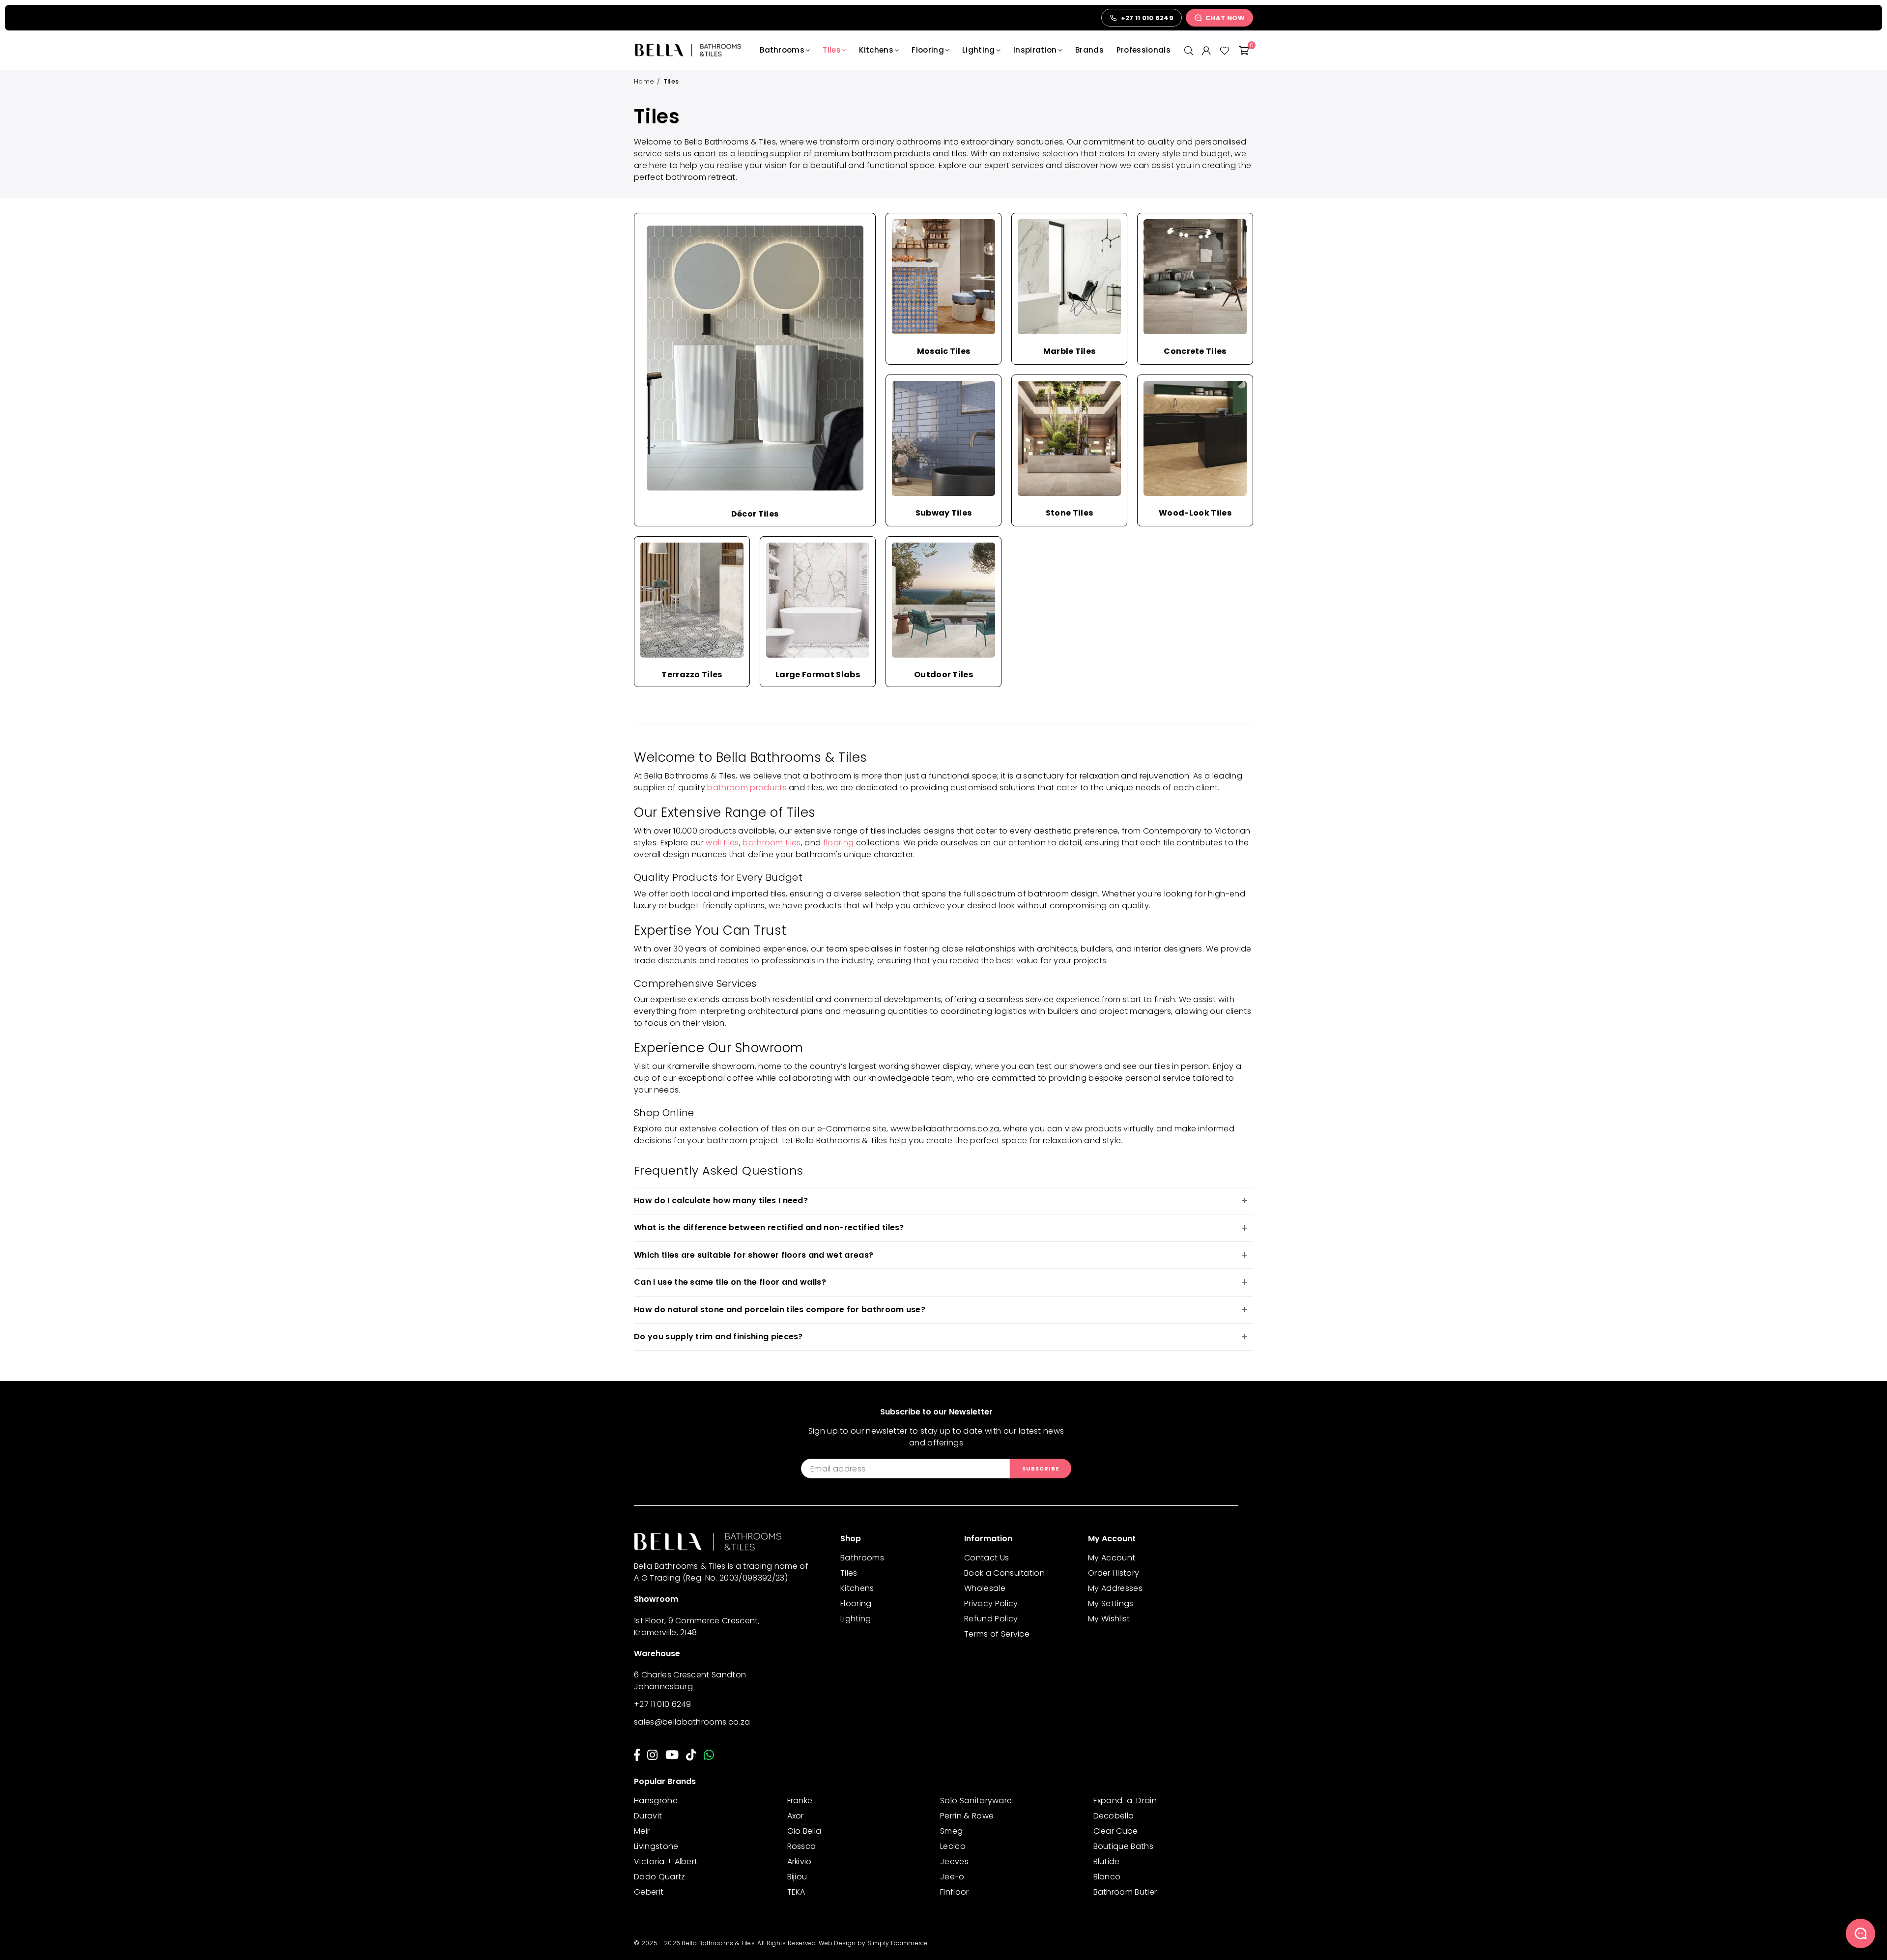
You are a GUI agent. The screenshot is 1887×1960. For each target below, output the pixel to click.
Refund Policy (991, 1619)
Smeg (951, 1831)
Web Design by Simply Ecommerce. (874, 1943)
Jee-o (952, 1877)
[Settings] (1206, 50)
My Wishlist (1109, 1619)
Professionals (1144, 50)
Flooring (928, 50)
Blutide (1107, 1861)
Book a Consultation (1004, 1573)
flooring (839, 843)
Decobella (1114, 1816)
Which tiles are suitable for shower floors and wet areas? (754, 1255)
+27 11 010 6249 (663, 1704)
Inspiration (1035, 50)
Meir (642, 1831)
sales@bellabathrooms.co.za (692, 1722)
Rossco (802, 1846)
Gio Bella (804, 1831)
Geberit (649, 1892)
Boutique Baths (1123, 1846)
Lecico (953, 1846)
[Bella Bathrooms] (693, 50)
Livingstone (656, 1846)
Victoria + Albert (666, 1861)
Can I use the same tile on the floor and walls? (730, 1282)
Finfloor (955, 1892)
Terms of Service (997, 1634)
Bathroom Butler (1125, 1892)
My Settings (1111, 1603)
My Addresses (1115, 1588)
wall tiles (722, 843)
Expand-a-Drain (1125, 1801)
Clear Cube (1116, 1831)
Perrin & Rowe (967, 1816)
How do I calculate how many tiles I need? (721, 1200)
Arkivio (800, 1861)
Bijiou (797, 1877)
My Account (1112, 1558)
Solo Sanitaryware (976, 1801)
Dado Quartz (660, 1877)
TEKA (796, 1892)
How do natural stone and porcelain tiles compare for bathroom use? (780, 1310)
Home (644, 81)
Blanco (1107, 1877)
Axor (796, 1816)
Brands (1089, 50)
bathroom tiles (772, 843)
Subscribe (1041, 1469)
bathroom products (747, 788)
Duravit (648, 1816)
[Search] (1189, 50)
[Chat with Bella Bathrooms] (1860, 1933)
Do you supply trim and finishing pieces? (718, 1337)
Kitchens (876, 50)
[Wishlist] (1225, 50)
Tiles (832, 50)
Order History (1114, 1573)
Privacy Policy (991, 1603)
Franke (800, 1801)
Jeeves (954, 1861)
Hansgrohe (656, 1801)
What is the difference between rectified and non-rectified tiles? (769, 1227)
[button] (1244, 50)
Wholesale (985, 1588)
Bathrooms (782, 50)
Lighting (979, 50)
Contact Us (986, 1558)
